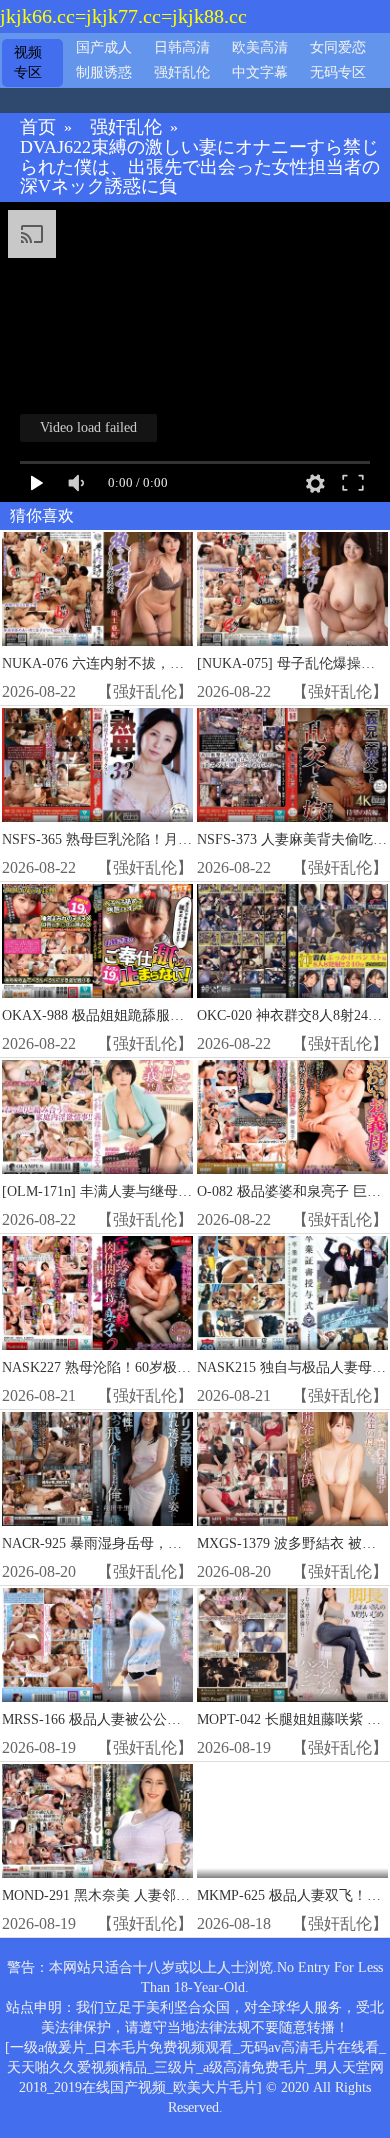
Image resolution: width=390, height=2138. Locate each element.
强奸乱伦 (182, 72)
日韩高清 (182, 47)
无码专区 (338, 72)
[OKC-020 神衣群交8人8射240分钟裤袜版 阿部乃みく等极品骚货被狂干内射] (292, 941)
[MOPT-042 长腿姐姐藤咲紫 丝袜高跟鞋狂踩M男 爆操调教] (292, 1645)
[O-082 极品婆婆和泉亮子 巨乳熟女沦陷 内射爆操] (292, 1117)
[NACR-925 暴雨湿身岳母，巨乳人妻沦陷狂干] (97, 1469)
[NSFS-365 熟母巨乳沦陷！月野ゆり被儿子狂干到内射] (97, 765)
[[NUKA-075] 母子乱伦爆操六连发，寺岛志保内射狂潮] (292, 589)
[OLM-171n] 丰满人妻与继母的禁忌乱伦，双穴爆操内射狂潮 (188, 1191)
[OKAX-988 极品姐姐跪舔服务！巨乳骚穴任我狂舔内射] (97, 941)
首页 (38, 127)
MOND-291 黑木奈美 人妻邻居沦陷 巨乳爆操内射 (154, 1895)
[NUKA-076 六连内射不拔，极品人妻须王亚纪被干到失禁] (97, 589)
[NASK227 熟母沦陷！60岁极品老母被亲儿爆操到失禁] (97, 1293)
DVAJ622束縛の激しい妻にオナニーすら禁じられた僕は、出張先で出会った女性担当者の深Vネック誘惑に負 (200, 167)
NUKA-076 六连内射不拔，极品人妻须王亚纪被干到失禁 (177, 663)
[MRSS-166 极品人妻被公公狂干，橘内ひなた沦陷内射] (97, 1645)
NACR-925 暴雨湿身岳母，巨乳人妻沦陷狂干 (141, 1543)
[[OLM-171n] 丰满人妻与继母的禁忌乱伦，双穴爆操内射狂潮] (97, 1117)
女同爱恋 (338, 47)
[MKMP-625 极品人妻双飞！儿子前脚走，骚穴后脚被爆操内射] (292, 1821)
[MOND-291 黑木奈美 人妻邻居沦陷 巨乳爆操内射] (97, 1821)
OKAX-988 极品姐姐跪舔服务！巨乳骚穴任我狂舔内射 (170, 1015)
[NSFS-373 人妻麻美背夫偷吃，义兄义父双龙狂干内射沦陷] (292, 765)
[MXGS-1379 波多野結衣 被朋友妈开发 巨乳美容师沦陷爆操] (292, 1469)
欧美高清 (260, 47)
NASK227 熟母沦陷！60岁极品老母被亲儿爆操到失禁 (166, 1367)
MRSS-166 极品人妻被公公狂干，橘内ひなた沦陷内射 (168, 1719)
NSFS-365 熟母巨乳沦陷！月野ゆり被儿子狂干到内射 (167, 839)
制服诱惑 (104, 72)
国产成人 (104, 47)
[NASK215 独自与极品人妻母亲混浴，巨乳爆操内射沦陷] (292, 1293)
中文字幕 (260, 72)
